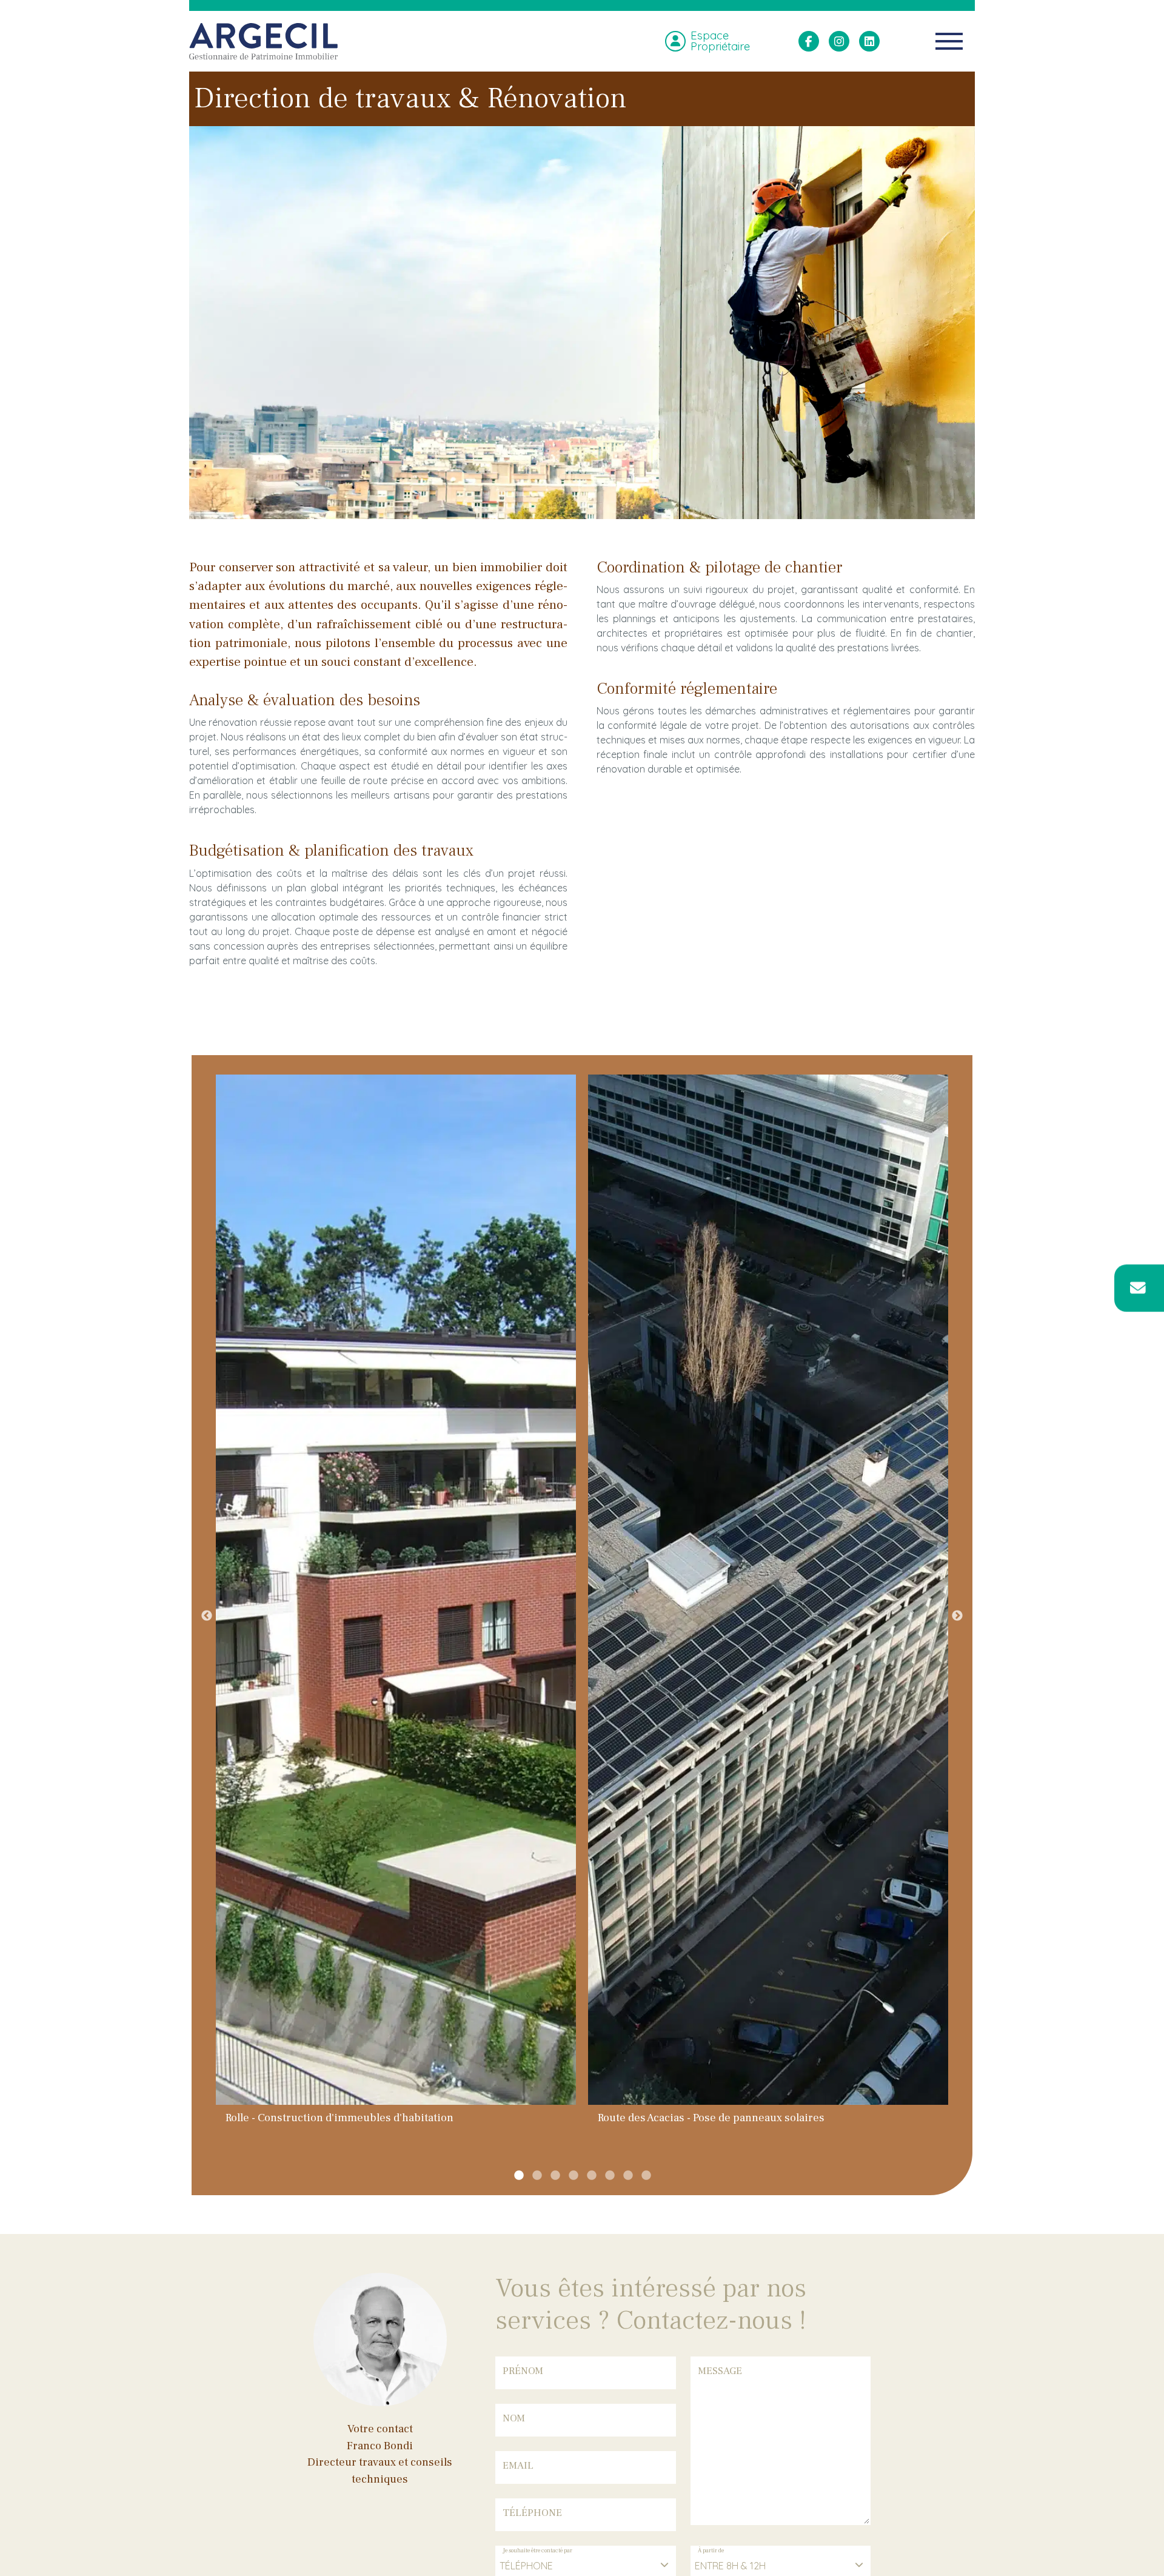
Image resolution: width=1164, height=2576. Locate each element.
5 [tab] (591, 2176)
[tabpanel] (396, 1608)
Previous (207, 1616)
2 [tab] (537, 2176)
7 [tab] (627, 2176)
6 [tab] (609, 2176)
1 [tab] (518, 2176)
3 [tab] (555, 2176)
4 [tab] (573, 2176)
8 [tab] (646, 2176)
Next (957, 1616)
